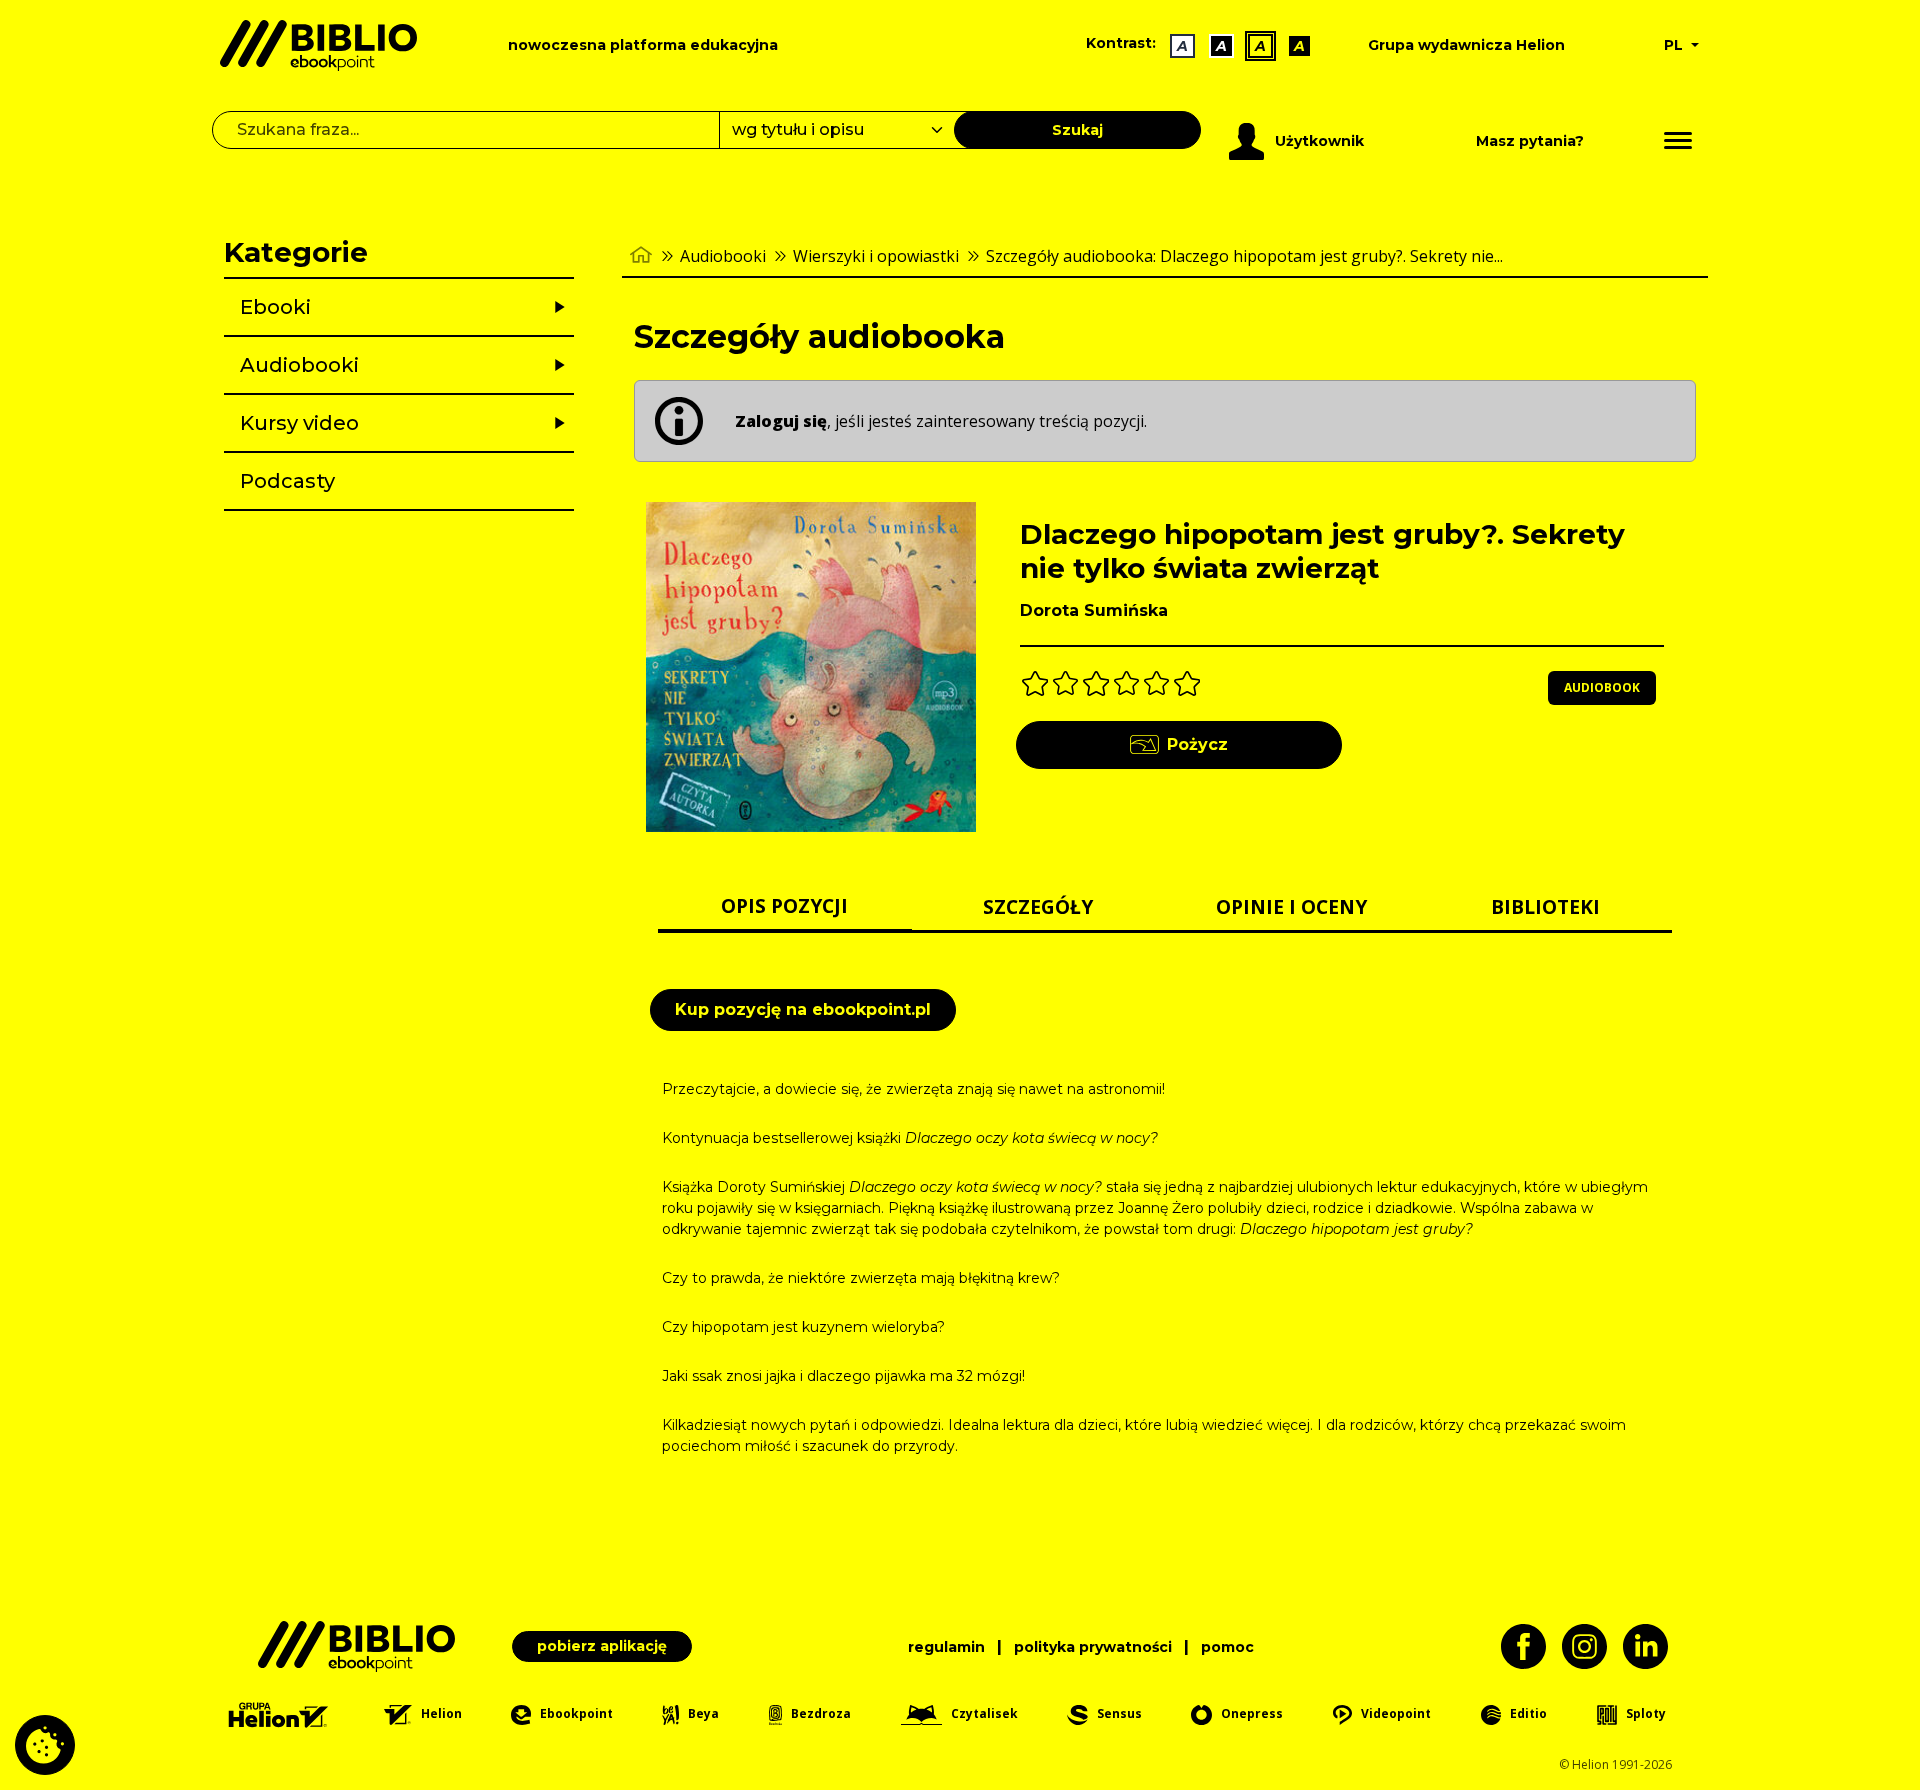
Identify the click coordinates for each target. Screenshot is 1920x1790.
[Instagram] (1592, 1646)
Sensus (1117, 1713)
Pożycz (1197, 744)
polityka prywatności (1093, 1647)
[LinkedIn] (1653, 1646)
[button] (450, 307)
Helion (440, 1713)
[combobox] (848, 130)
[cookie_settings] (45, 1745)
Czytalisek (983, 1713)
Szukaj (1077, 130)
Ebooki (275, 307)
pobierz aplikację (602, 1646)
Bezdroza (819, 1713)
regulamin (946, 1647)
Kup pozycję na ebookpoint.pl (803, 1009)
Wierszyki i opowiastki (876, 256)
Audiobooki (299, 365)
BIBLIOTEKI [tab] (1545, 906)
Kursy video (299, 423)
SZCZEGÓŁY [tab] (1038, 906)
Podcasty (287, 481)
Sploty (1644, 1713)
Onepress (1250, 1713)
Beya (701, 1713)
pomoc (1227, 1647)
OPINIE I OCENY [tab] (1291, 906)
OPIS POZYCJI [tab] (784, 905)
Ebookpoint (574, 1713)
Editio (1527, 1713)
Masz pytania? (1530, 141)
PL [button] (1675, 45)
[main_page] (641, 255)
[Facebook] (1531, 1646)
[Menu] (1678, 141)
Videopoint (1394, 1713)
